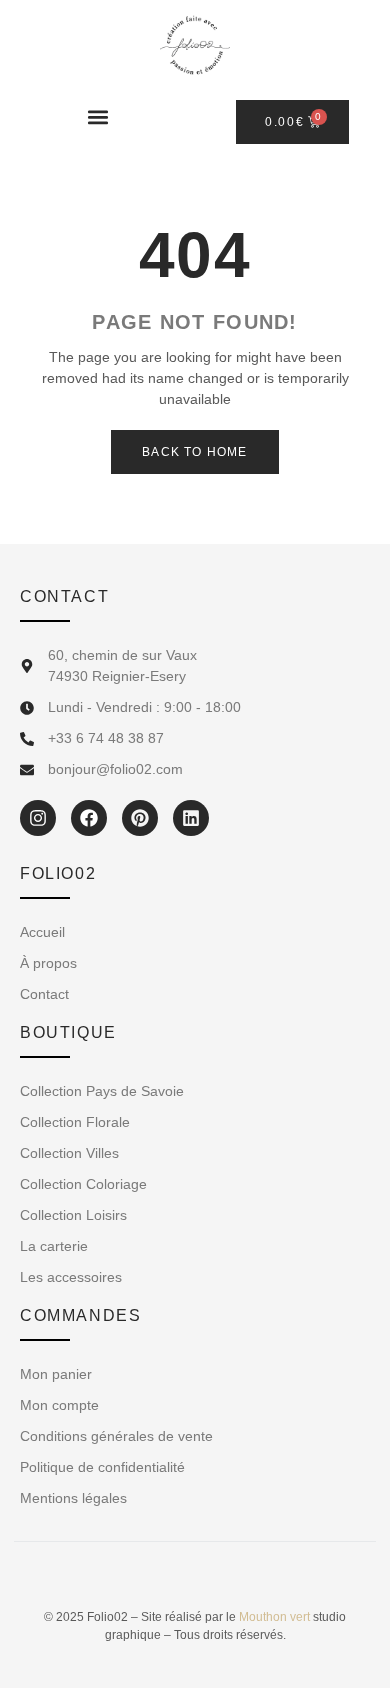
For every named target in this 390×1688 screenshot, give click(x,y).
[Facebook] (89, 818)
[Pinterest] (140, 818)
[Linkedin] (191, 818)
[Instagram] (38, 818)
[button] (97, 116)
